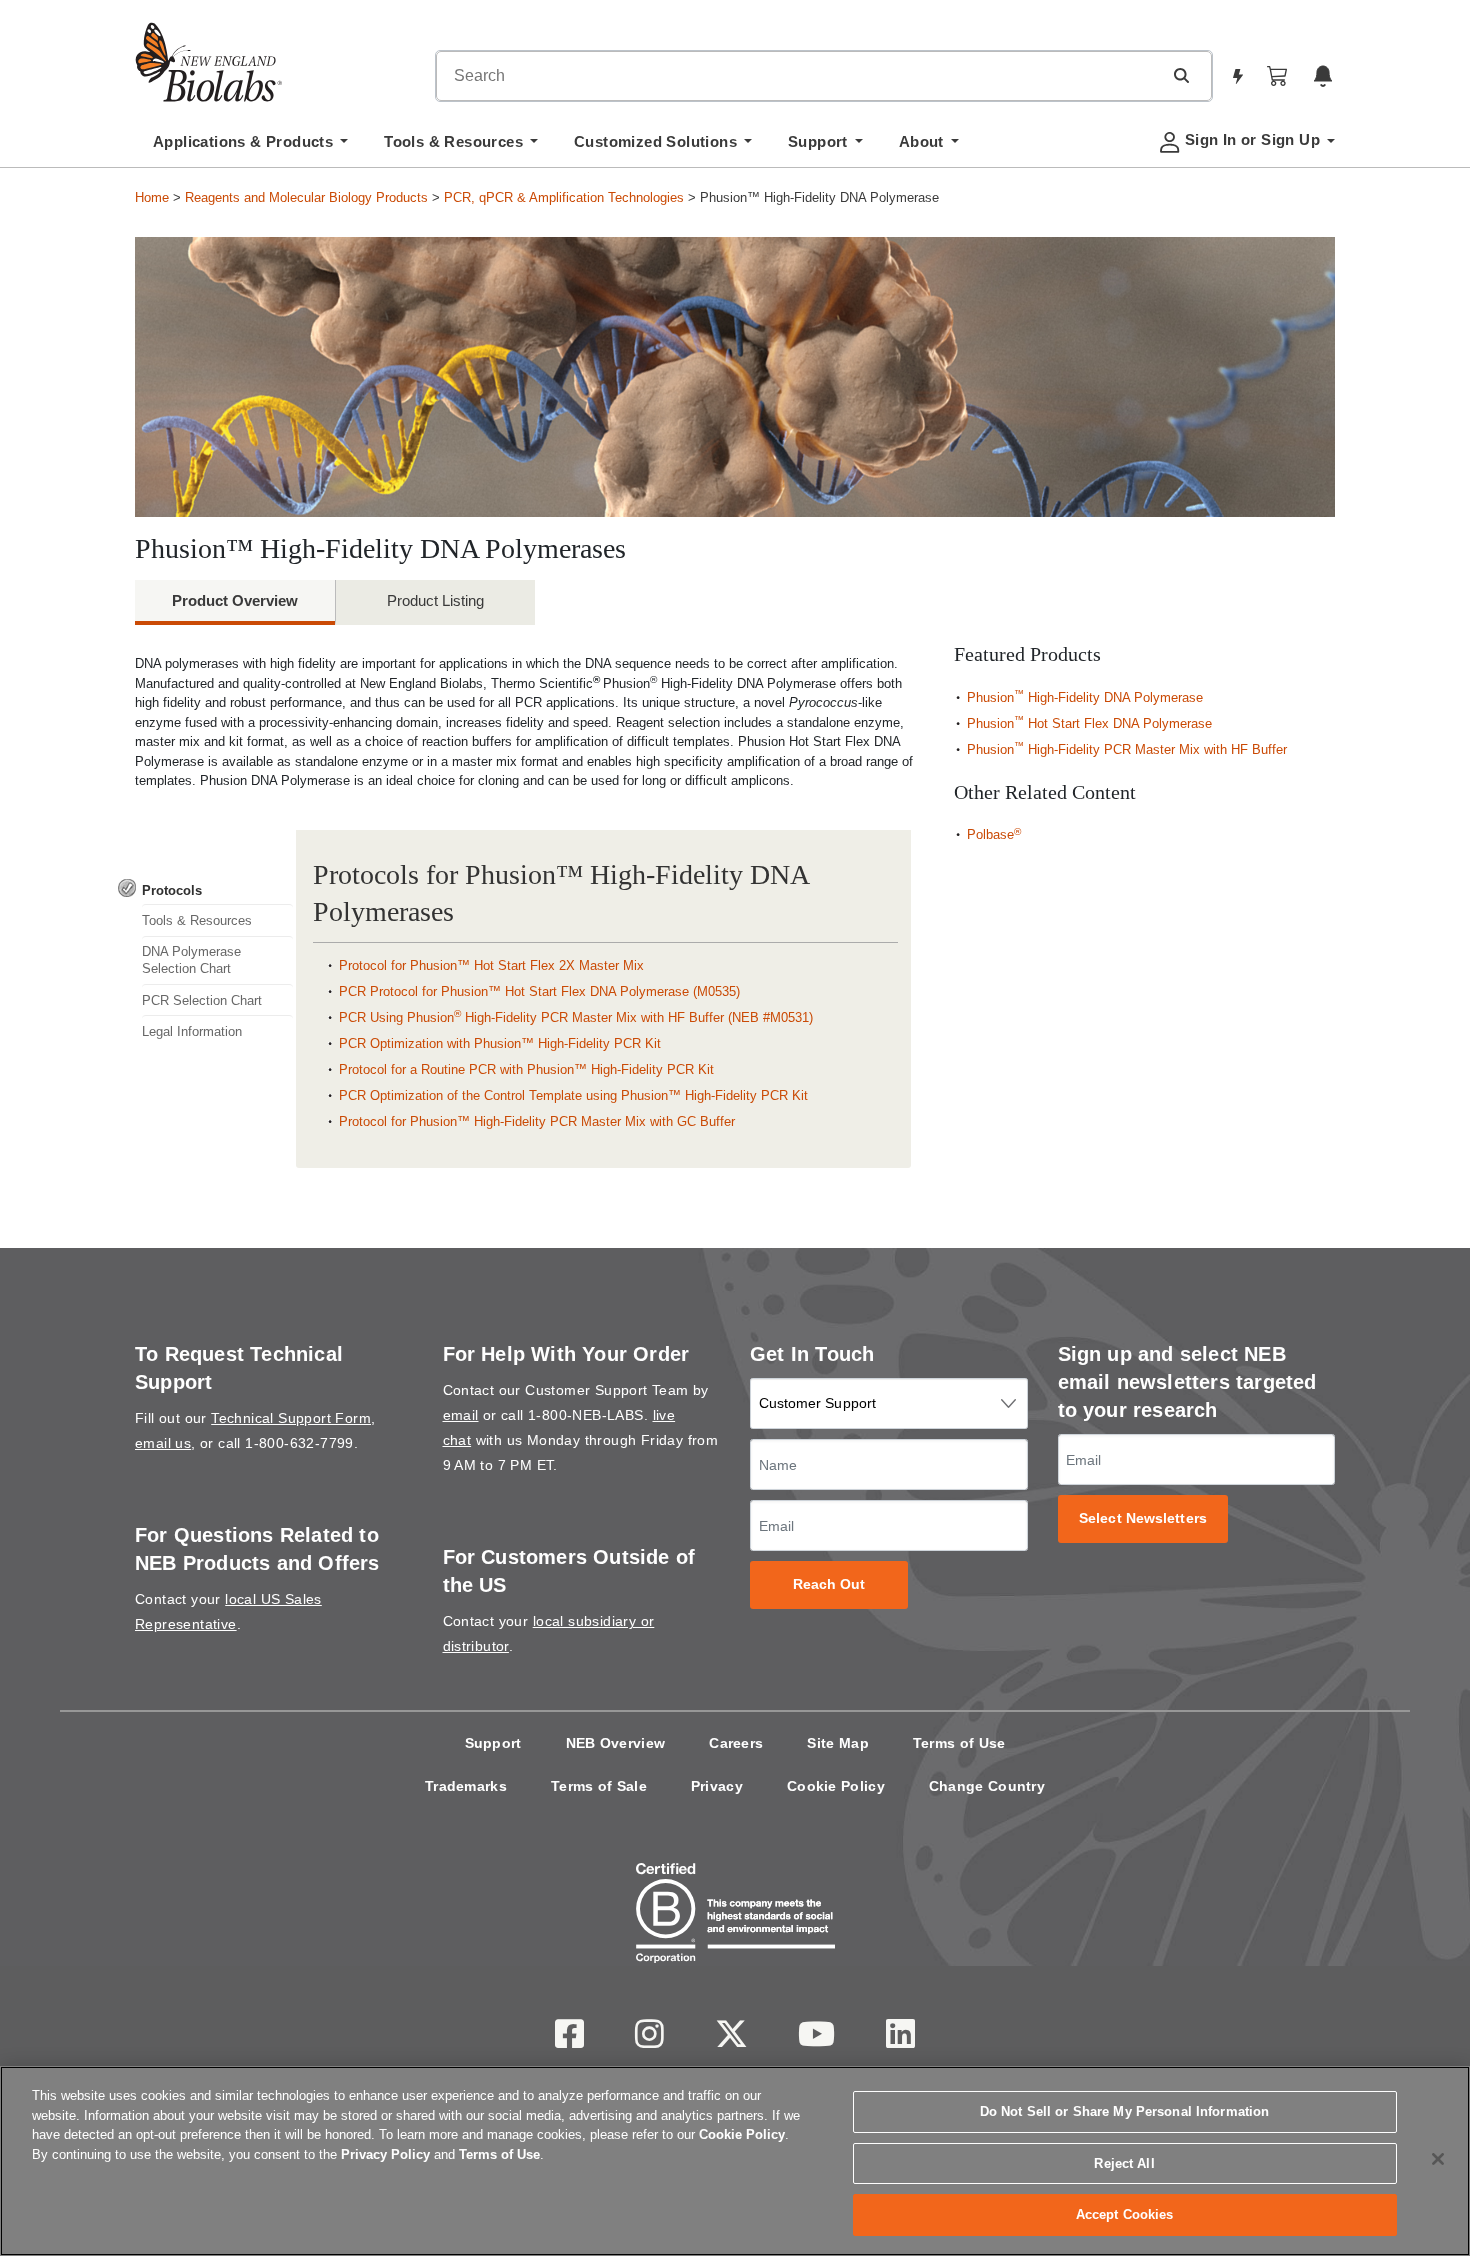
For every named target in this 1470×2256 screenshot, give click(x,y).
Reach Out (829, 1584)
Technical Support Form (291, 1418)
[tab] (205, 890)
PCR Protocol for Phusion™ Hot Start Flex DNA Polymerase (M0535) (539, 991)
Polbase (994, 834)
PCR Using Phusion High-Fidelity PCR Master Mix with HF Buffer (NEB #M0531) (576, 1017)
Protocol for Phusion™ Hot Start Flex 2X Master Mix (491, 965)
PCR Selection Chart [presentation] (202, 1000)
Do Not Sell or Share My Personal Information (1125, 2111)
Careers (736, 1743)
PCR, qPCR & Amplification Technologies (564, 197)
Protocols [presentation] (172, 890)
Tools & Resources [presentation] (197, 920)
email (461, 1415)
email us (163, 1443)
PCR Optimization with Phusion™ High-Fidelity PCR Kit (500, 1043)
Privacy (717, 1786)
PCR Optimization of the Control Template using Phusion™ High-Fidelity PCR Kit (573, 1095)
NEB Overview (616, 1743)
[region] (735, 2161)
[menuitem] (250, 147)
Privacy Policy (385, 2154)
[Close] (1438, 2159)
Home (152, 197)
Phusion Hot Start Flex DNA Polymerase (1089, 723)
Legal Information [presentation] (192, 1031)
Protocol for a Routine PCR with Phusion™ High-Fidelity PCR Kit (526, 1069)
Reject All (1124, 2163)
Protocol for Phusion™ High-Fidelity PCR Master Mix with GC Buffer (537, 1121)
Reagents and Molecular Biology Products (306, 197)
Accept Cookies (1125, 2214)
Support (493, 1743)
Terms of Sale (599, 1786)
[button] (1181, 75)
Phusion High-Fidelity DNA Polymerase (1085, 697)
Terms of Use (959, 1743)
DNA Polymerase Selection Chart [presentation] (191, 960)
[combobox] (799, 76)
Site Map (837, 1743)
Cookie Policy (836, 1786)
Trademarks (466, 1786)
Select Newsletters (1143, 1518)
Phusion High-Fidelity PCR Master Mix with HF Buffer (1127, 749)
